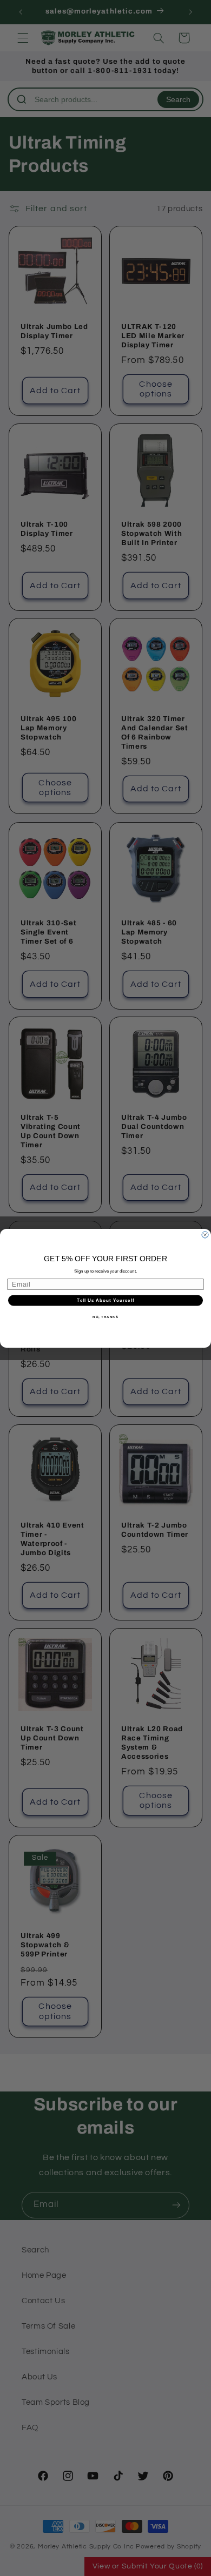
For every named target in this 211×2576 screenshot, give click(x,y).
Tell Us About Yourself (105, 1300)
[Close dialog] (205, 1235)
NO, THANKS (105, 1317)
